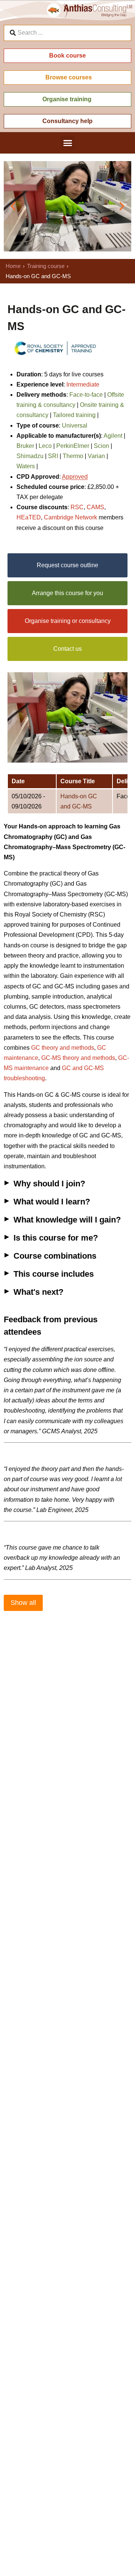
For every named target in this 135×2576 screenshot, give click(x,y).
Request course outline (67, 565)
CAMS (95, 507)
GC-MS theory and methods (78, 1058)
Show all (23, 1603)
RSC (77, 507)
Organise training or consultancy (68, 621)
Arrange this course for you (67, 593)
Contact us (67, 649)
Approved (75, 477)
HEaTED (29, 517)
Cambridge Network (70, 517)
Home (13, 266)
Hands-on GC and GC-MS (79, 801)
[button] (67, 143)
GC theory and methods (63, 1048)
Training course (46, 266)
